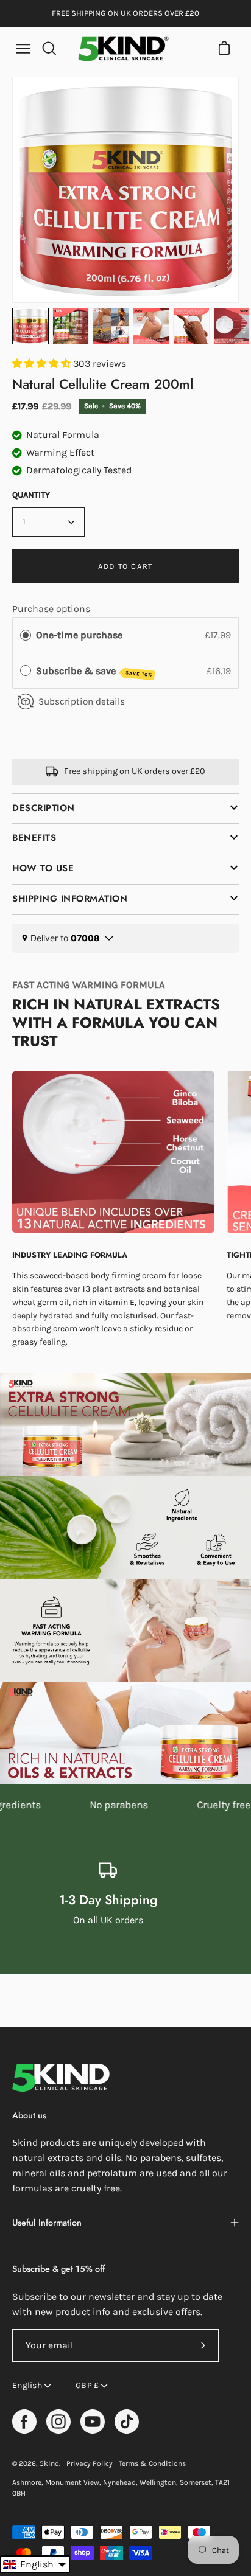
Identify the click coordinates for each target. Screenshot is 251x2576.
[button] (35, 2564)
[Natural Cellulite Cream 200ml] (30, 326)
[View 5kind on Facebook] (24, 2421)
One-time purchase (79, 635)
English (27, 2385)
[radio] (26, 635)
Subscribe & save (94, 671)
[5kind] (123, 49)
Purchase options (51, 609)
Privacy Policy (90, 2463)
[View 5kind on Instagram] (58, 2421)
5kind (49, 2463)
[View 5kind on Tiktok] (127, 2421)
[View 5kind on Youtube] (93, 2421)
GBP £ (87, 2385)
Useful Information (47, 2223)
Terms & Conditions (152, 2463)
